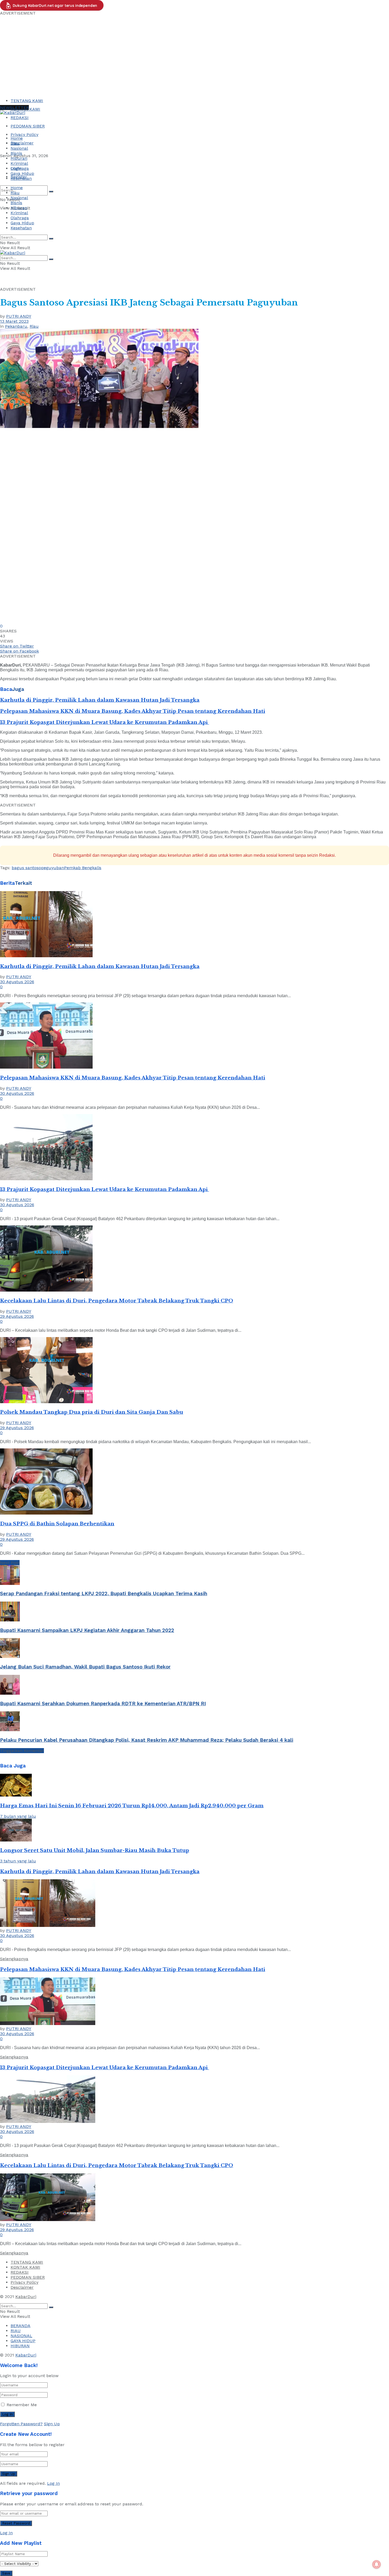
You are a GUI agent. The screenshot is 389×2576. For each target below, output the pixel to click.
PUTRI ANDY (19, 316)
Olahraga (20, 168)
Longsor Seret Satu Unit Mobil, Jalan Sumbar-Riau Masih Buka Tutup (95, 1850)
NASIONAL (21, 2336)
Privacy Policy (24, 135)
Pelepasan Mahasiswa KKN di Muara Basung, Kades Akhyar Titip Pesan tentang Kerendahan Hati (133, 711)
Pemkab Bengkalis (83, 868)
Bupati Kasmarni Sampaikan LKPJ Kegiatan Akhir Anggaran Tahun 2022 (87, 1630)
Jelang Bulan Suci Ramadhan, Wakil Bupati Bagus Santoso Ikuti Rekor (85, 1667)
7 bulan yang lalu (18, 1816)
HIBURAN (20, 2346)
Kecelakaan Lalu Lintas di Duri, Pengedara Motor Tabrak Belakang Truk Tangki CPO (117, 1301)
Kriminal (19, 163)
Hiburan (19, 158)
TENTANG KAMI (27, 101)
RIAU (16, 2331)
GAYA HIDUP (23, 2341)
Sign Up (52, 2424)
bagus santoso (26, 868)
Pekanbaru (16, 326)
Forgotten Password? (21, 2424)
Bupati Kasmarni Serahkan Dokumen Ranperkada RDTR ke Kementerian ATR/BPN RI (103, 1704)
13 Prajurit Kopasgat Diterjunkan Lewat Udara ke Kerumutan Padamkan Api (105, 722)
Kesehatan (21, 178)
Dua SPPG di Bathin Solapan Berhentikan (57, 1524)
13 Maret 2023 (14, 321)
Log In (53, 2483)
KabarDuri (26, 2297)
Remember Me (22, 2405)
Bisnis (16, 153)
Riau (15, 143)
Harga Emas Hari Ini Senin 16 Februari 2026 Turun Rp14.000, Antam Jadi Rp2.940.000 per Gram (132, 1806)
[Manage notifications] (377, 2564)
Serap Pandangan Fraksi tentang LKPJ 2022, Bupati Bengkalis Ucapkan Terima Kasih (104, 1594)
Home (17, 138)
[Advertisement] (195, 55)
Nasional (19, 148)
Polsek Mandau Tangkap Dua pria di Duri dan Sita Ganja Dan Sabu (92, 1412)
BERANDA (21, 2326)
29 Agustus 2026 (17, 1316)
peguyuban (53, 868)
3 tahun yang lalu (18, 1861)
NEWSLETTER (14, 108)
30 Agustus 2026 (17, 982)
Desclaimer (22, 143)
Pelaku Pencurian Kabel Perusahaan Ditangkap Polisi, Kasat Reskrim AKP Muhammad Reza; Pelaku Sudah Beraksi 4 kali (147, 1740)
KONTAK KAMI (25, 2267)
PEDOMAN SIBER (28, 126)
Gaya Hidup (22, 173)
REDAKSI (20, 118)
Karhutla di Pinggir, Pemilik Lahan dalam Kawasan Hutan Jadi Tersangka (100, 700)
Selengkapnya (14, 1959)
